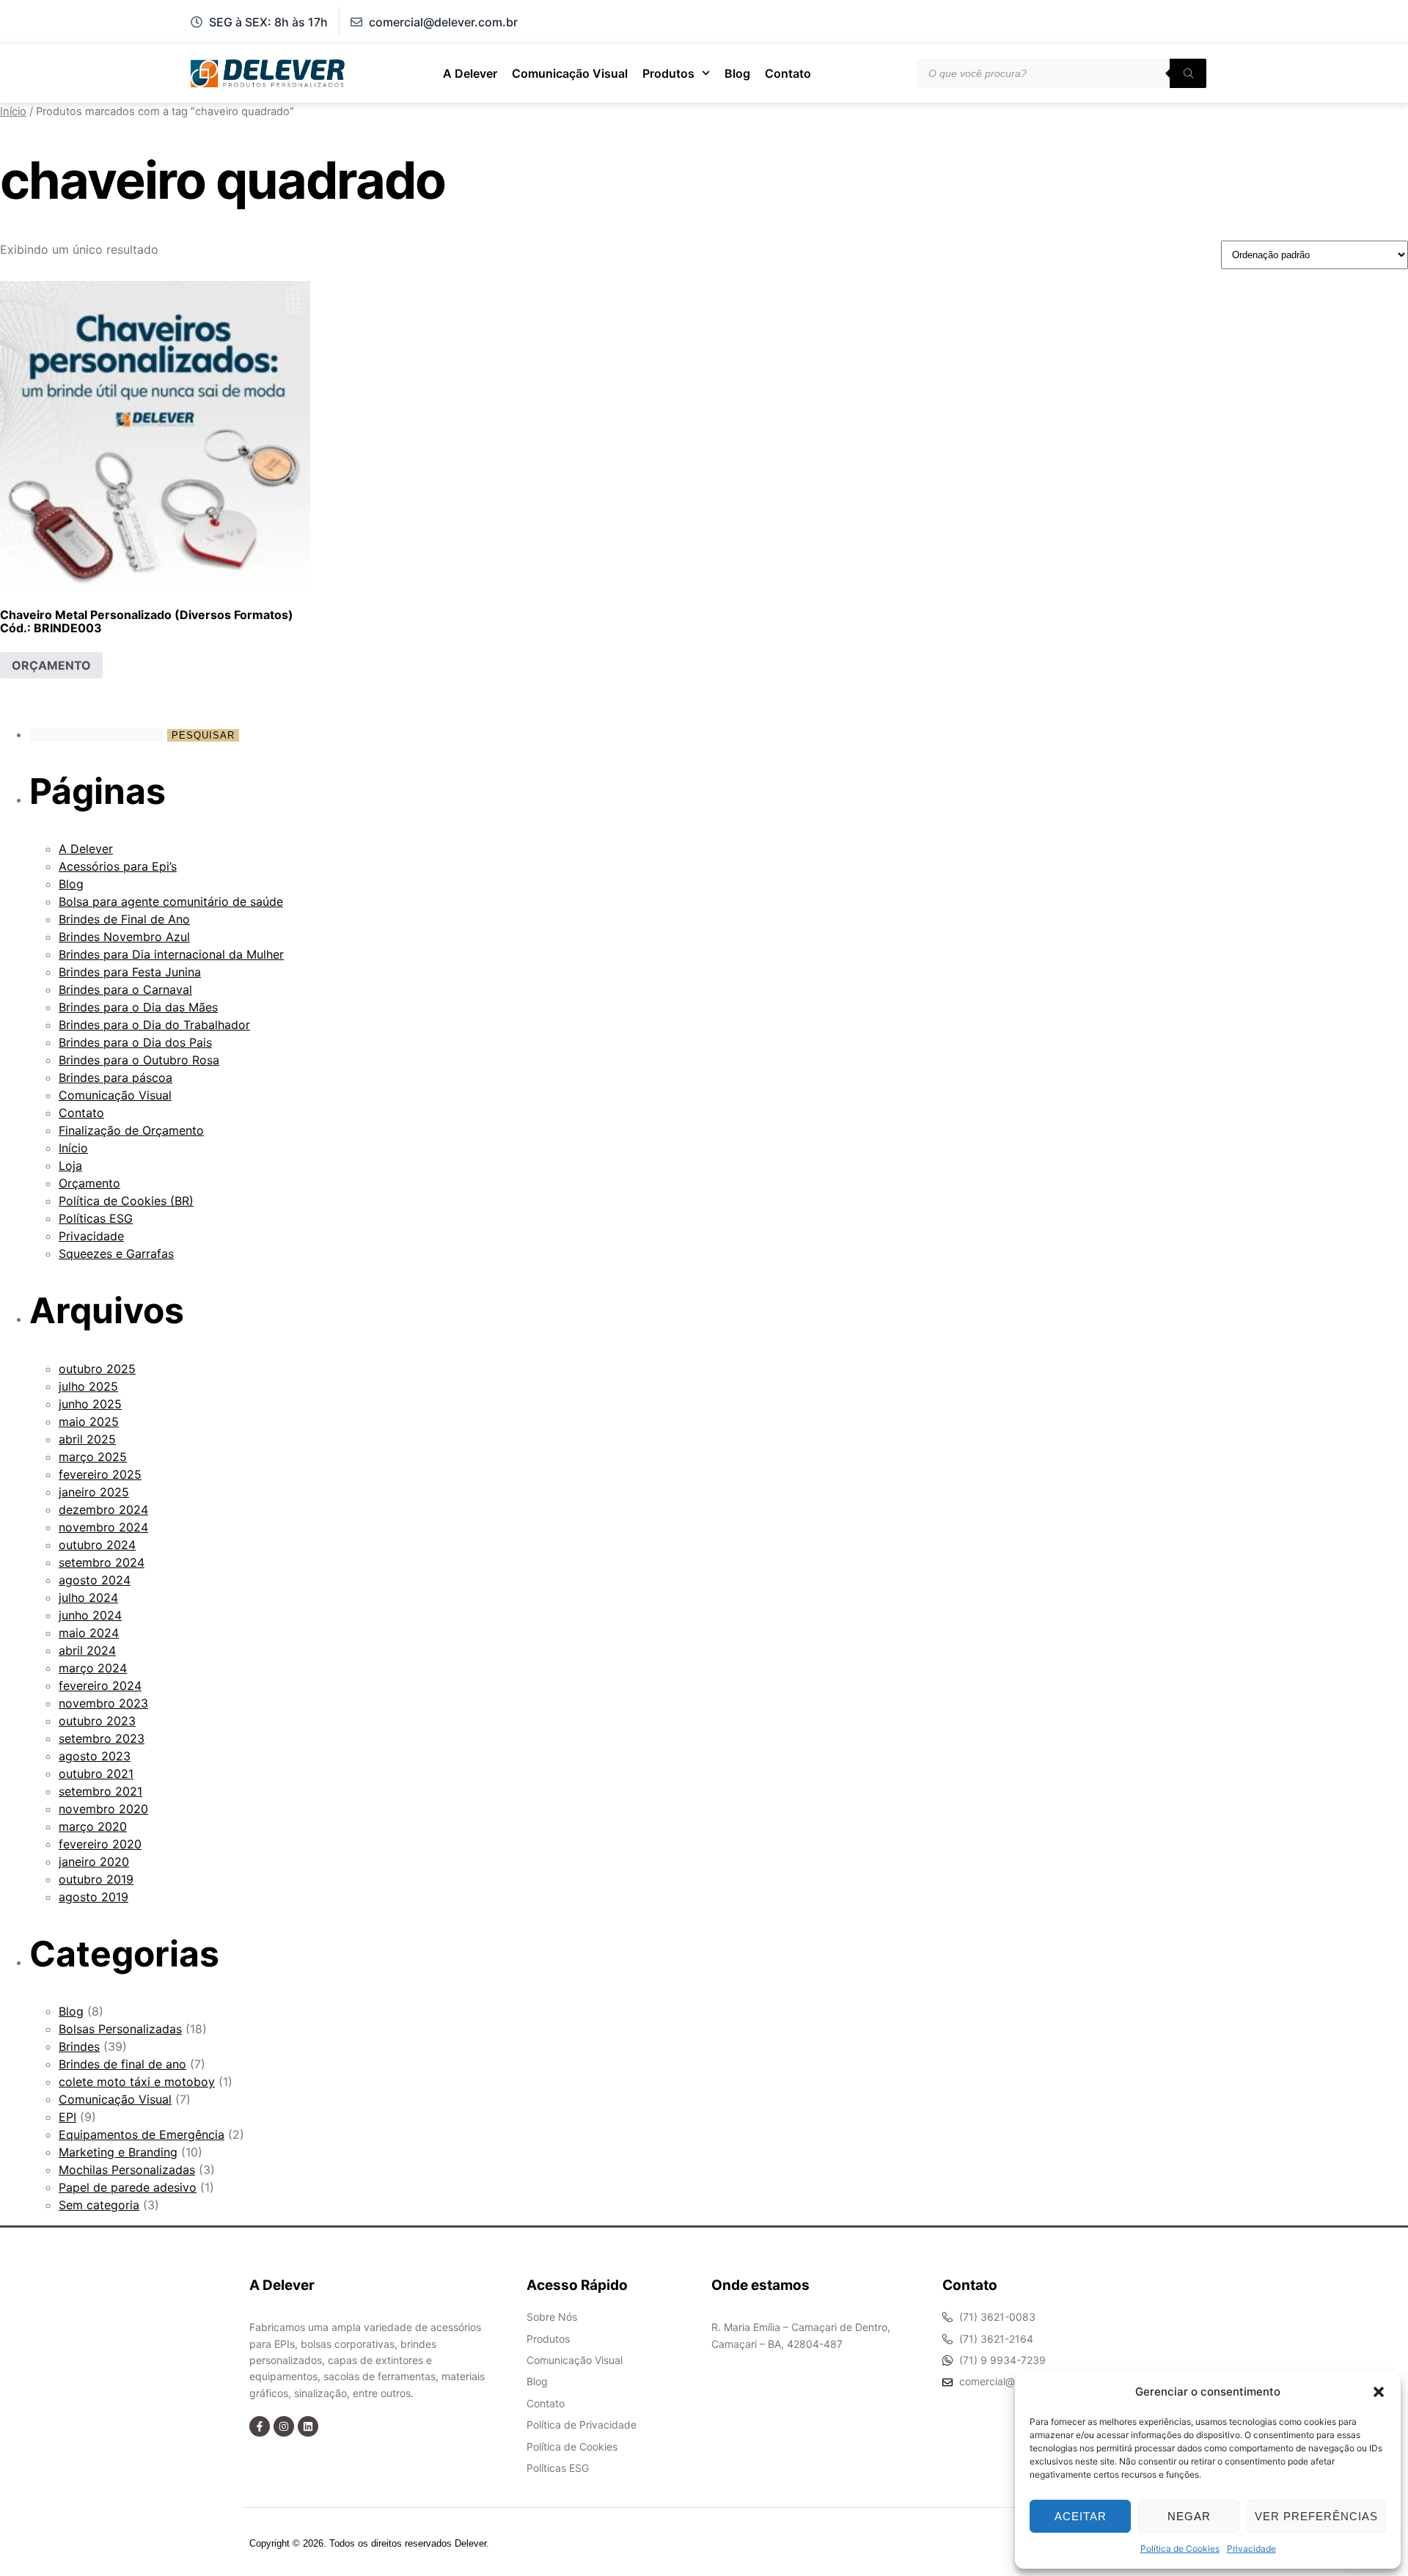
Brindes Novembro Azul (124, 937)
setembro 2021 (100, 1791)
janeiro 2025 (94, 1492)
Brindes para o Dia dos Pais (135, 1042)
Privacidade (1251, 2548)
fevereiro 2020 (100, 1844)
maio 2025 (89, 1421)
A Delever (470, 73)
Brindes (79, 2046)
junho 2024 (90, 1615)
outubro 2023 (97, 1721)
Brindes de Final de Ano (124, 919)
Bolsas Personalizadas (120, 2029)
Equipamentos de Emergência (142, 2134)
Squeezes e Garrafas (116, 1254)
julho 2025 (88, 1386)
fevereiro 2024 (100, 1686)
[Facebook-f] (260, 2426)
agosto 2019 (93, 1897)
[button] (1379, 2392)
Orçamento (89, 1183)
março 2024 (93, 1668)
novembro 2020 (103, 1809)
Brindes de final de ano (122, 2064)
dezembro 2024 (103, 1510)
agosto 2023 (95, 1756)
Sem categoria (99, 2205)
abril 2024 (87, 1650)
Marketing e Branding (118, 2152)
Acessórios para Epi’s (118, 866)
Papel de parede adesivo (128, 2187)
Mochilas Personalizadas (127, 2170)
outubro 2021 (96, 1774)
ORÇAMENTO (51, 665)
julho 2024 (88, 1598)
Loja (70, 1166)
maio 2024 (89, 1633)
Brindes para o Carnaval (125, 989)
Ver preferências (1316, 2516)
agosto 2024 (95, 1580)
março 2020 (93, 1826)
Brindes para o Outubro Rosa (139, 1060)
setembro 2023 (102, 1738)
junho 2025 (90, 1404)
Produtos (668, 73)
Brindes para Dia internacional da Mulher (171, 954)
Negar (1189, 2516)
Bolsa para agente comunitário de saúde (171, 901)
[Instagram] (284, 2426)
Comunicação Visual (570, 73)
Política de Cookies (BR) (126, 1201)
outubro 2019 (96, 1879)
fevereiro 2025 (100, 1474)
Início (13, 111)
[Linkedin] (308, 2426)
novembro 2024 (103, 1527)
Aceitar (1081, 2516)
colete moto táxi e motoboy (137, 2082)
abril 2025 (87, 1439)
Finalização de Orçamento (131, 1130)
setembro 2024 (102, 1562)
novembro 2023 (103, 1703)
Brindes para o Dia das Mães (138, 1007)
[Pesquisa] (1188, 73)
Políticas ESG (96, 1218)
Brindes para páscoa (115, 1077)
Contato (788, 73)
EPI (67, 2117)
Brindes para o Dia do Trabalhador (154, 1025)
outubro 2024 (97, 1545)
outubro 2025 (97, 1369)
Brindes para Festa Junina (130, 972)
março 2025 (93, 1457)
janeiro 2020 (94, 1862)
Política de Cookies (1180, 2548)
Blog (737, 73)
